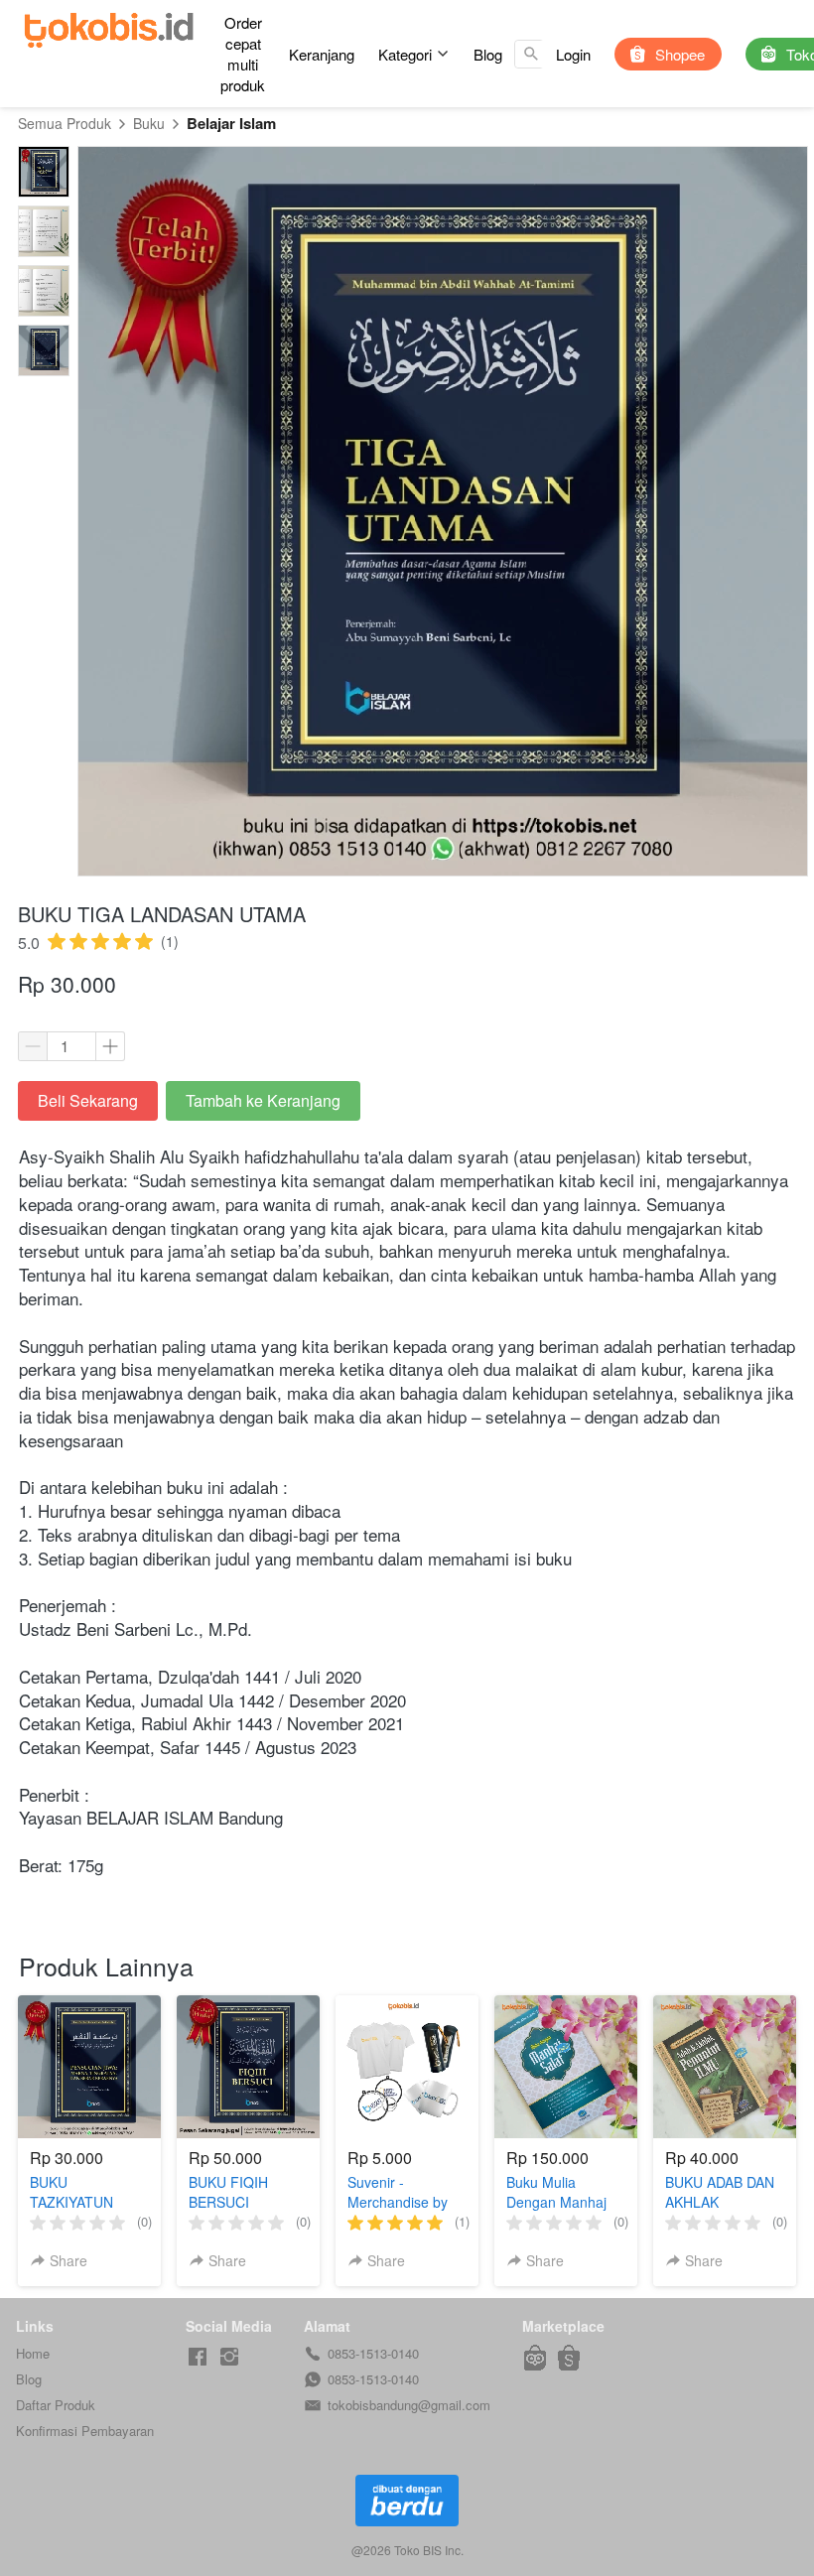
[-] (198, 2357)
